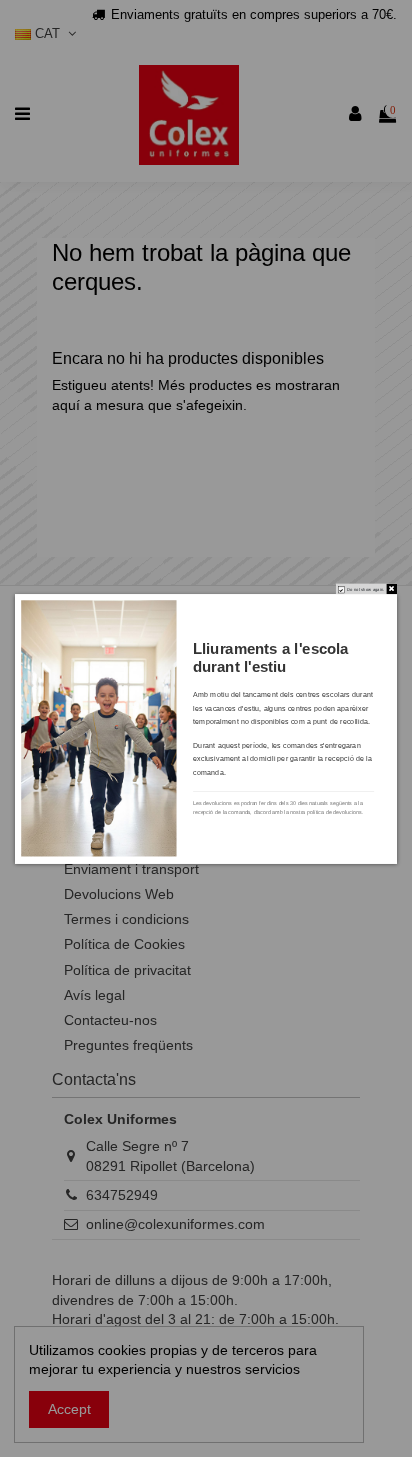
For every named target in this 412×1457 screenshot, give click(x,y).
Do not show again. (365, 589)
